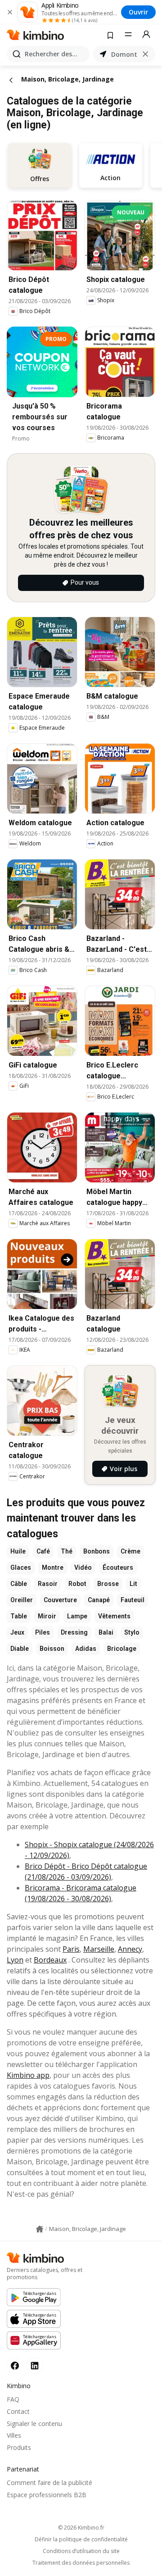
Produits (19, 2447)
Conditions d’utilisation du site (81, 2551)
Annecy (130, 1949)
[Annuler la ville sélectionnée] (145, 54)
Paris (71, 1949)
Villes (14, 2435)
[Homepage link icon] (40, 2229)
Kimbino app (28, 2075)
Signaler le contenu (34, 2424)
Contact (18, 2411)
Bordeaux (50, 1960)
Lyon (15, 1960)
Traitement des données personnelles (81, 2563)
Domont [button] (124, 54)
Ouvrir (138, 12)
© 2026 (81, 2528)
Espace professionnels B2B (47, 2495)
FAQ (13, 2399)
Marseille (99, 1949)
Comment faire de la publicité (49, 2483)
